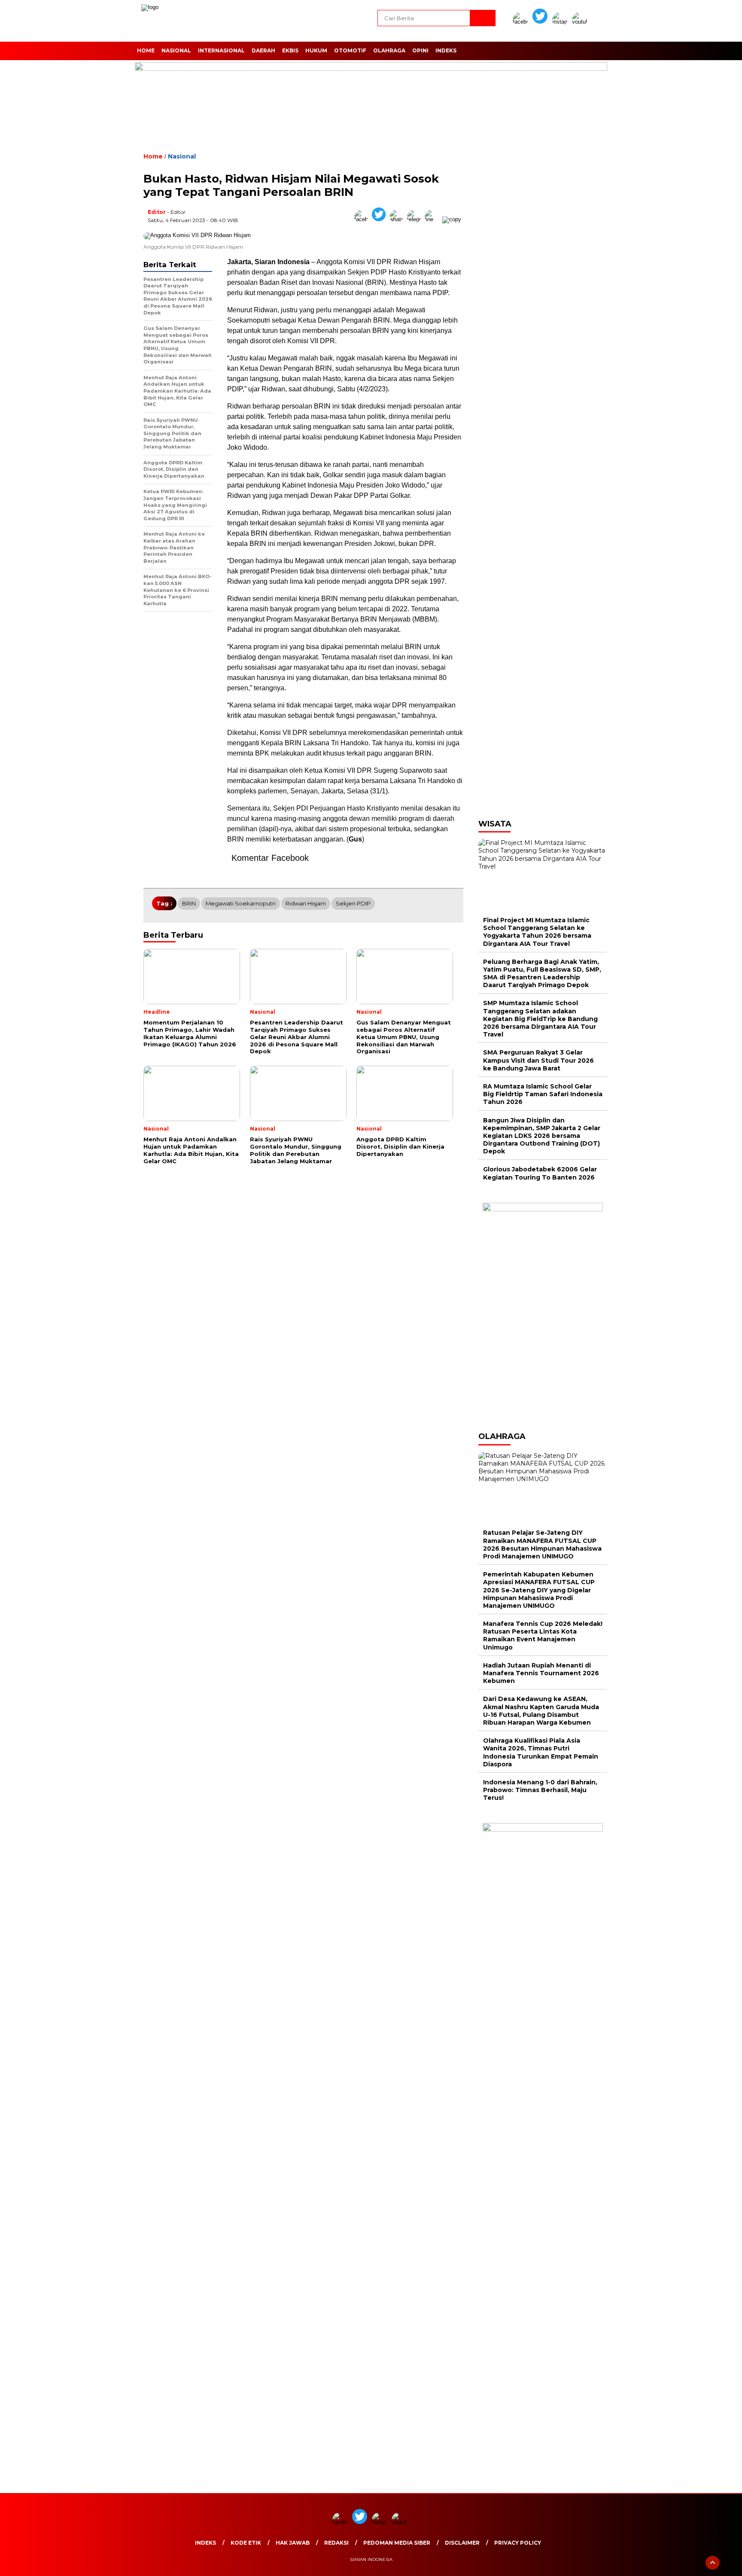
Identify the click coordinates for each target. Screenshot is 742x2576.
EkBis (290, 50)
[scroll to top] (713, 2563)
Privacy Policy (518, 2543)
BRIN (189, 903)
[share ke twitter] (381, 219)
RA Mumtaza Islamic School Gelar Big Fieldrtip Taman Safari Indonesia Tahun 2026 (543, 1094)
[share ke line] (433, 219)
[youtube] (581, 22)
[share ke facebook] (363, 219)
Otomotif (350, 50)
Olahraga (389, 50)
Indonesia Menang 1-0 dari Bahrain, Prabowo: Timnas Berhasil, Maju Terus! (540, 1790)
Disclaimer (462, 2543)
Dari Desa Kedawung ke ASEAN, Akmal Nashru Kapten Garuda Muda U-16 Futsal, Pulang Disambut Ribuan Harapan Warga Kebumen (541, 1711)
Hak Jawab (293, 2543)
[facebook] (522, 22)
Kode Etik (246, 2543)
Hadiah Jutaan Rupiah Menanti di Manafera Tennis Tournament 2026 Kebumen (541, 1673)
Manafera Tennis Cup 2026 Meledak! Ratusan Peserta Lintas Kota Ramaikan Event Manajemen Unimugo (543, 1636)
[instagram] (561, 22)
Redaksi (336, 2543)
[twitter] (541, 22)
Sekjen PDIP (353, 903)
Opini (420, 50)
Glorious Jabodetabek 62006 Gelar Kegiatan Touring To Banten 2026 (540, 1173)
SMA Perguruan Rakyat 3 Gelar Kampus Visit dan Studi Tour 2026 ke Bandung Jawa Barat (538, 1060)
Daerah (263, 50)
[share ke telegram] (416, 219)
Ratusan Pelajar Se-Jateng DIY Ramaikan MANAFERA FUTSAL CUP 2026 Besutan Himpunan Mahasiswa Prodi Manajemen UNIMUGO (542, 1544)
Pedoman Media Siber (397, 2543)
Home (146, 50)
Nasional (176, 50)
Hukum (316, 50)
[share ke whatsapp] (398, 219)
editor (157, 212)
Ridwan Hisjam (306, 903)
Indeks (446, 50)
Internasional (221, 50)
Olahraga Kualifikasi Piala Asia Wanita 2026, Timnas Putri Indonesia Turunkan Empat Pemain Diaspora (541, 1752)
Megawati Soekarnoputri (241, 903)
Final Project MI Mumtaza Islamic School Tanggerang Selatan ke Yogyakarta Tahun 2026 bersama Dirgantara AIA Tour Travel (537, 932)
